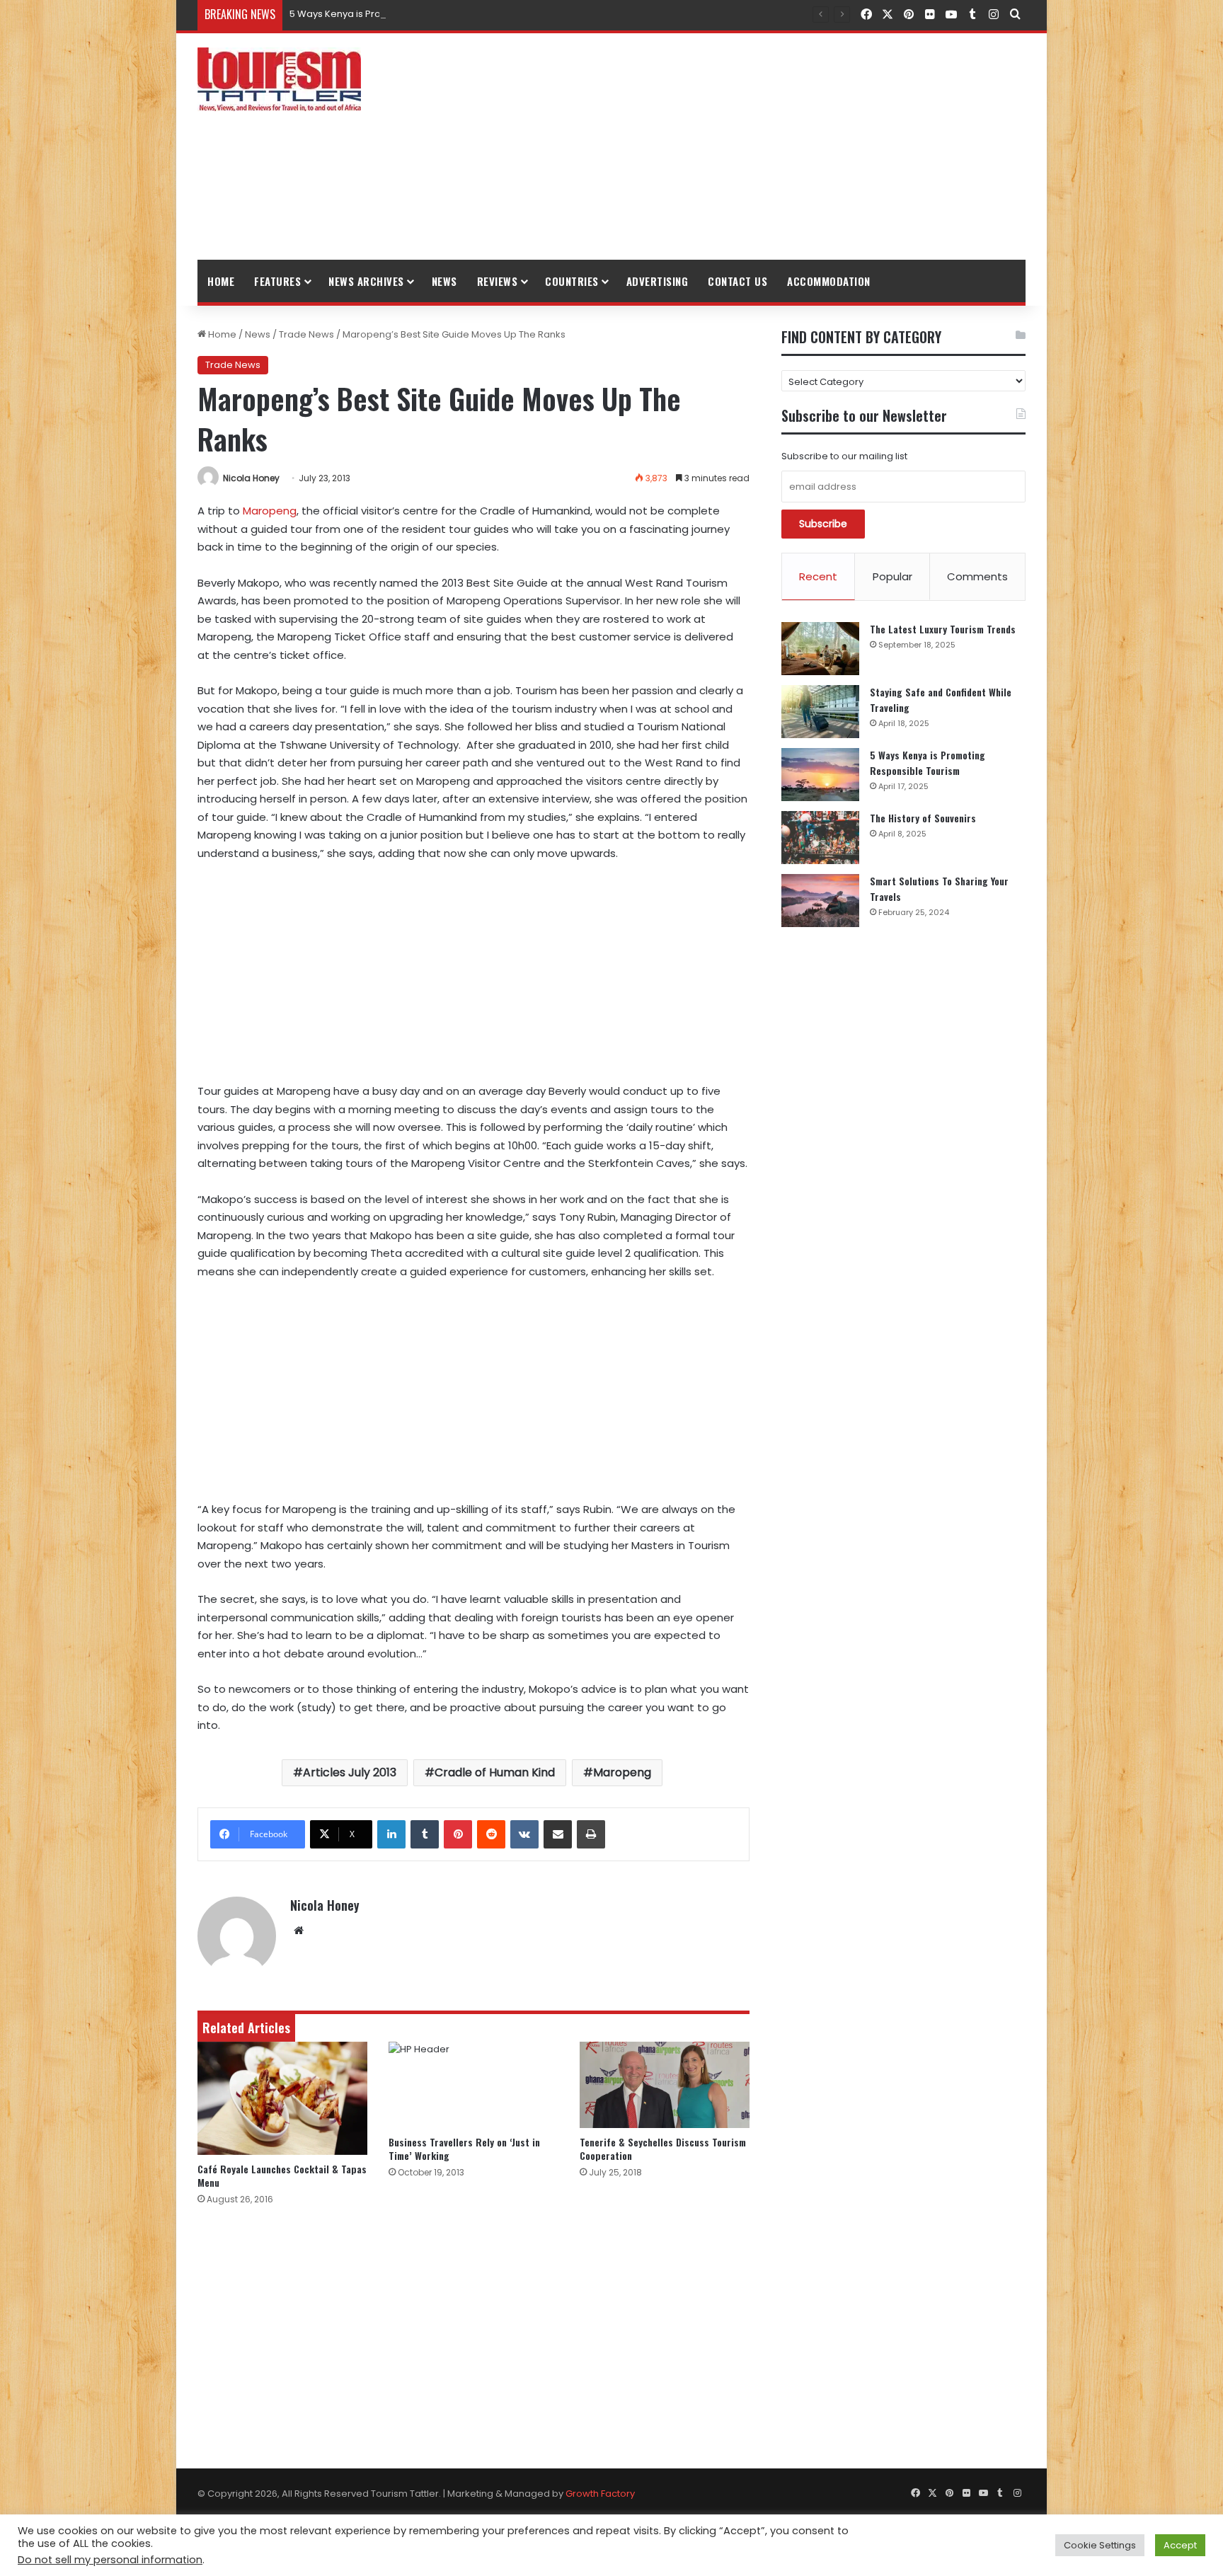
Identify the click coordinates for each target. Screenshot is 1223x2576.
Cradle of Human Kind (495, 1772)
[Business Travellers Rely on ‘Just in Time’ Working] (473, 2085)
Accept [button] (1180, 2545)
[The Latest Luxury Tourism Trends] (820, 649)
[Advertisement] (753, 146)
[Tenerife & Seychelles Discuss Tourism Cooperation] (665, 2085)
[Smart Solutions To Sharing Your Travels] (820, 901)
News (444, 281)
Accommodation (829, 281)
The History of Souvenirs (923, 818)
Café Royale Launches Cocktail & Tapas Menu (282, 2175)
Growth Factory (600, 2494)
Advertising (658, 281)
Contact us (737, 281)
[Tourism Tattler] (279, 79)
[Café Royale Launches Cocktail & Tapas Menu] (282, 2098)
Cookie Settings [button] (1100, 2545)
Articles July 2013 (350, 1772)
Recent (818, 576)
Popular (892, 576)
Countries (572, 281)
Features (277, 281)
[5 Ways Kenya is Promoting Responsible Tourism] (820, 775)
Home (221, 281)
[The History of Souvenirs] (820, 838)
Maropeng (270, 511)
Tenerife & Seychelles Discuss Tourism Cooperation (663, 2149)
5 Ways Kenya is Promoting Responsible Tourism (401, 14)
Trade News (306, 334)
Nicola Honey (251, 478)
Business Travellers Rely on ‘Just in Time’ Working (464, 2149)
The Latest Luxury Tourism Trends (943, 629)
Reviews (498, 281)
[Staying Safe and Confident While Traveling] (820, 712)
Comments (977, 576)
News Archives (366, 281)
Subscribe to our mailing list (844, 456)
